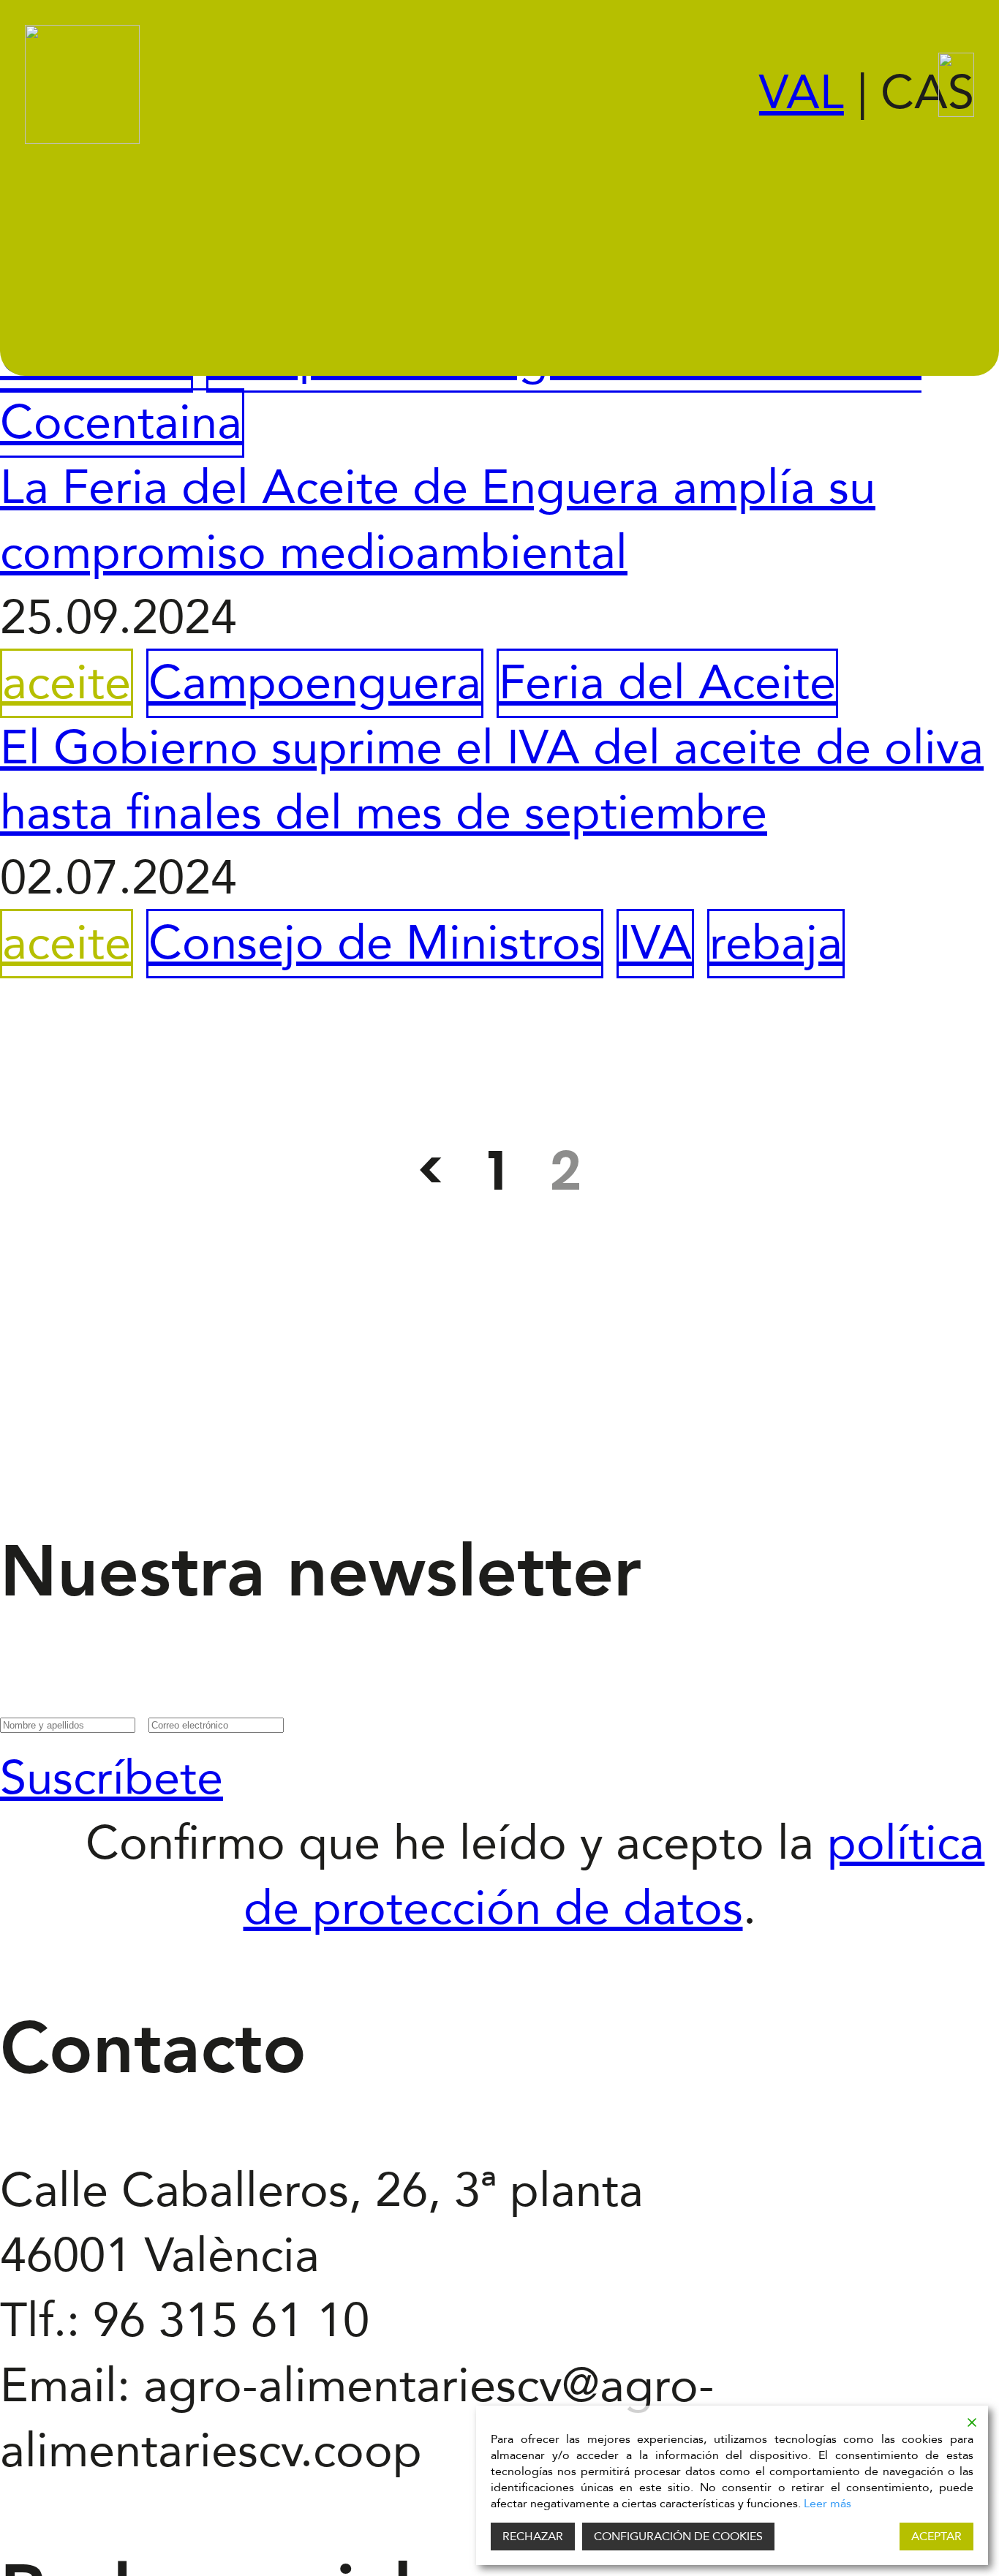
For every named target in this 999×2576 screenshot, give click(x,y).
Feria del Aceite (667, 683)
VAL (802, 93)
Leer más (828, 2504)
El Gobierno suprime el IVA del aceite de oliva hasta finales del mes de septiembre (492, 781)
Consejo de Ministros (375, 944)
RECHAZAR (533, 2537)
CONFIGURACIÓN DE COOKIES (678, 2537)
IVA (655, 944)
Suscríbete (112, 1779)
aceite (67, 683)
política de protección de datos (614, 1876)
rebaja (776, 944)
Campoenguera (315, 683)
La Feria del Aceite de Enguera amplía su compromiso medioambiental (438, 521)
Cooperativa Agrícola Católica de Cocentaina (461, 390)
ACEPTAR (936, 2537)
